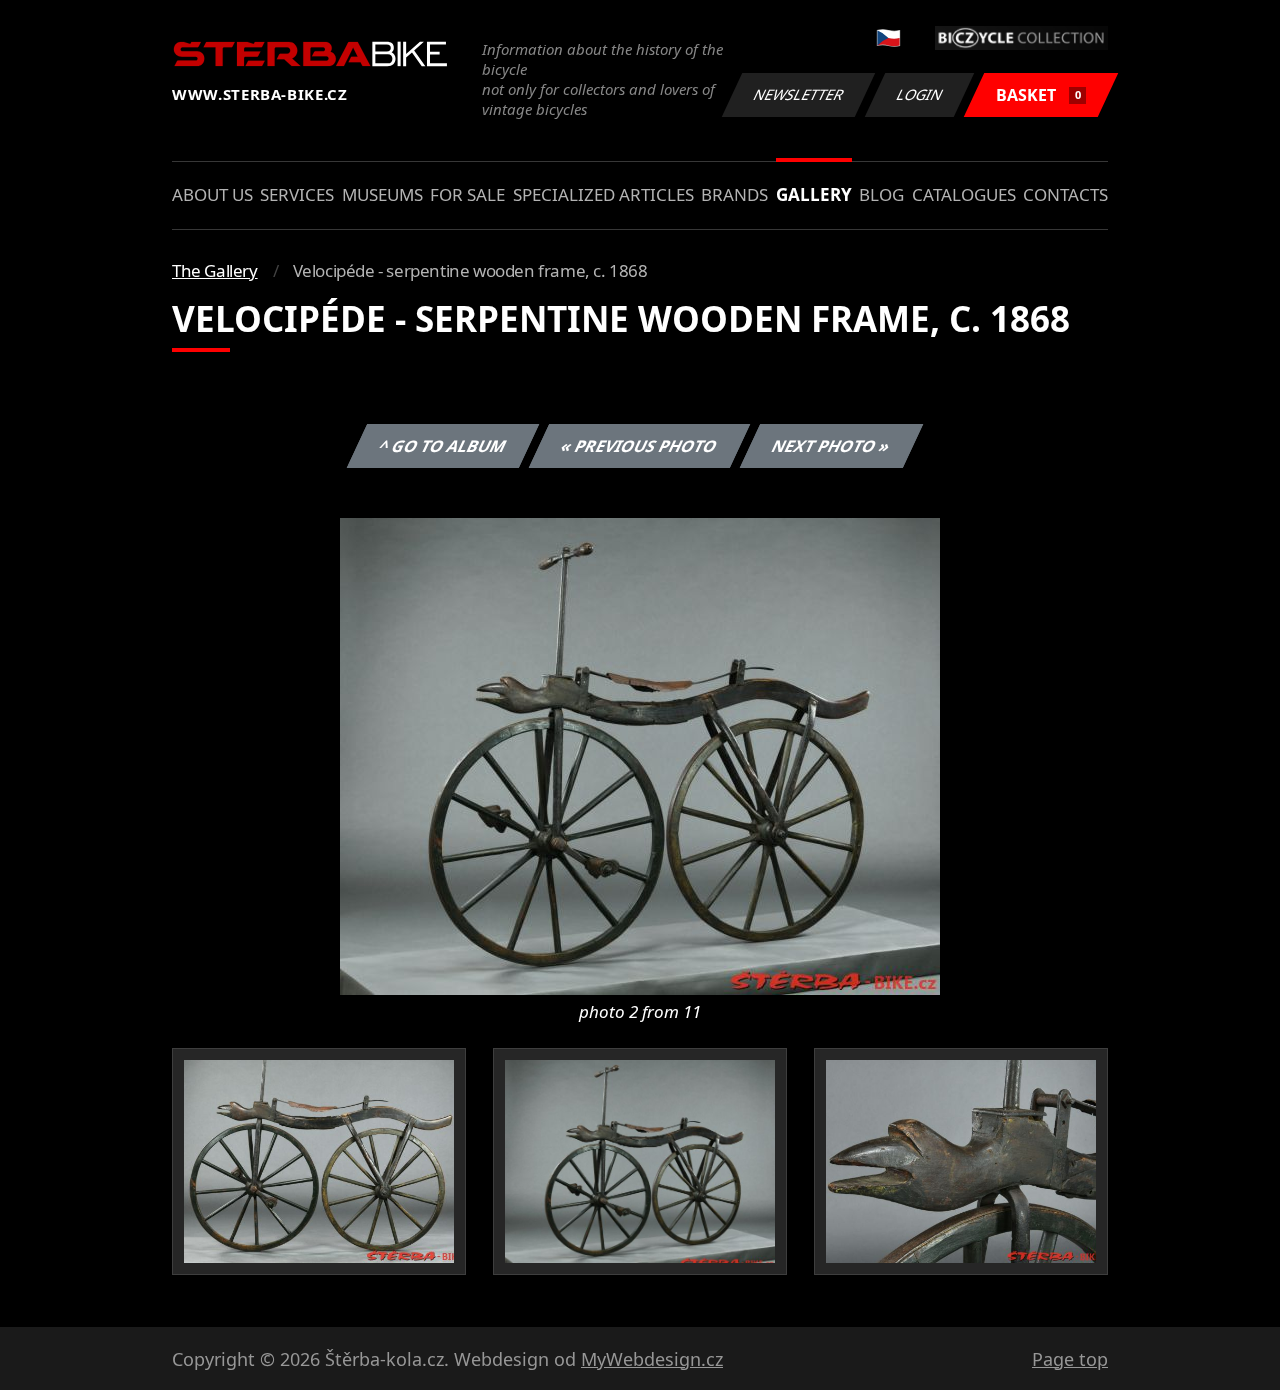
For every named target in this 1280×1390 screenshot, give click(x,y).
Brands (734, 194)
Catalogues (964, 194)
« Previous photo (639, 446)
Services (297, 194)
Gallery (814, 194)
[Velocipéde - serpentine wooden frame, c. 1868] (640, 755)
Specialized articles (603, 194)
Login (920, 94)
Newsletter (799, 94)
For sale (467, 194)
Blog (881, 194)
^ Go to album (443, 446)
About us (212, 194)
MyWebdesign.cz (652, 1359)
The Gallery (215, 270)
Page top (1070, 1359)
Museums (382, 194)
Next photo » (831, 446)
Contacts (1065, 194)
